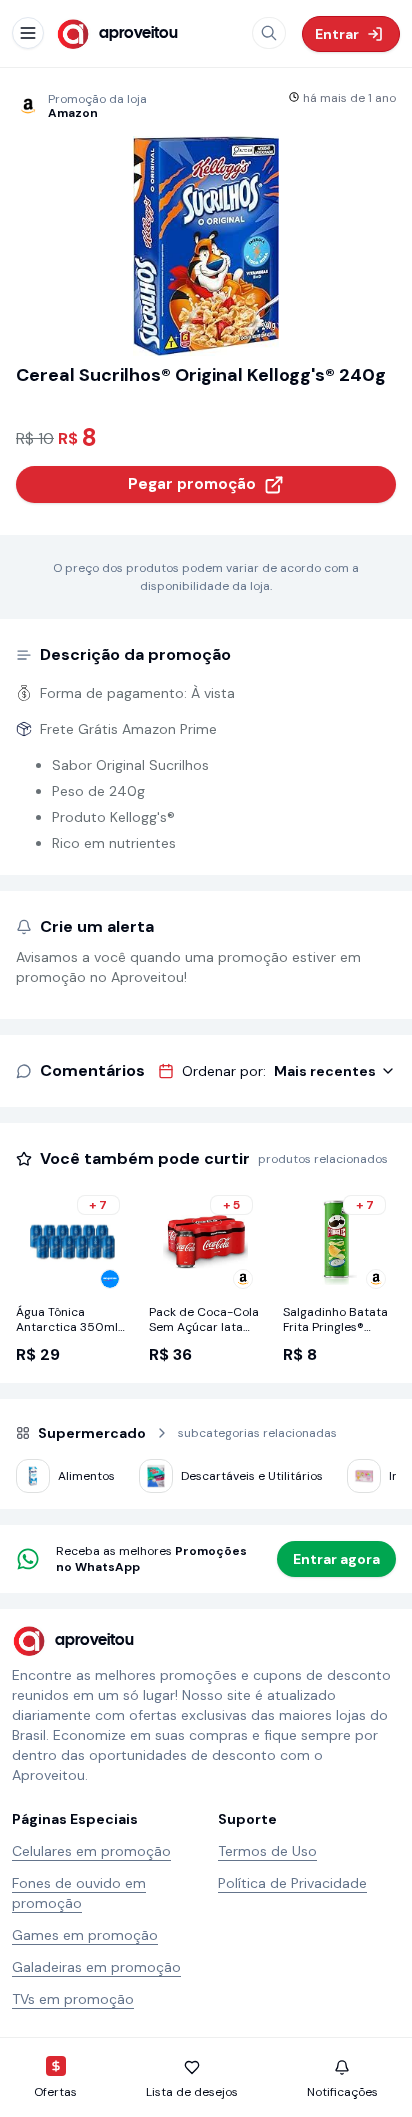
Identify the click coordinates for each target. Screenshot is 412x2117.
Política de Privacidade (292, 1883)
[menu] (28, 33)
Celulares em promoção (91, 1851)
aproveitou (138, 33)
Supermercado (92, 1433)
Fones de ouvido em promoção (79, 1893)
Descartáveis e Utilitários (252, 1476)
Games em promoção (85, 1935)
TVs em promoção (73, 1999)
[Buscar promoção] (269, 33)
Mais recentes (325, 1071)
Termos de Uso (267, 1851)
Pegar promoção (192, 484)
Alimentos (86, 1476)
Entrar (337, 34)
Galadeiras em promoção (96, 1967)
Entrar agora (336, 1559)
